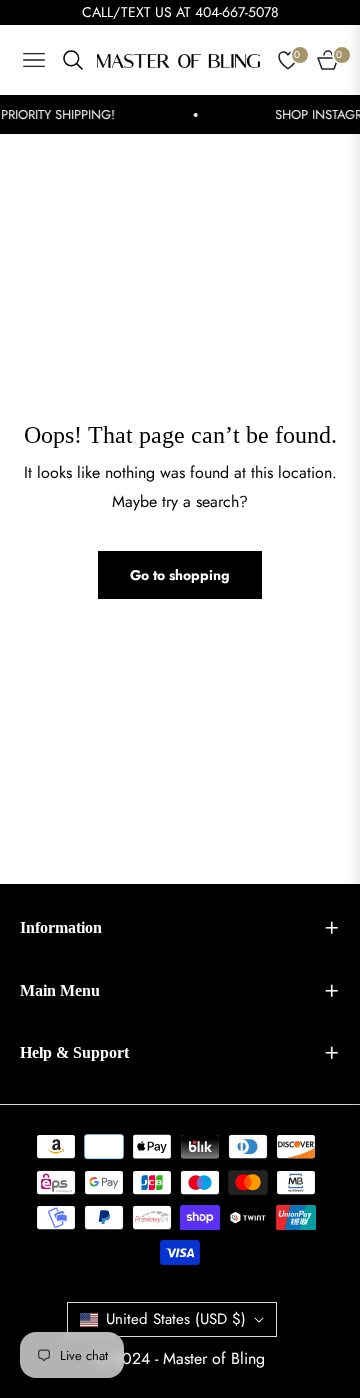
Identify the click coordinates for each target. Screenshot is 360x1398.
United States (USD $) (176, 1319)
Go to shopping (180, 575)
